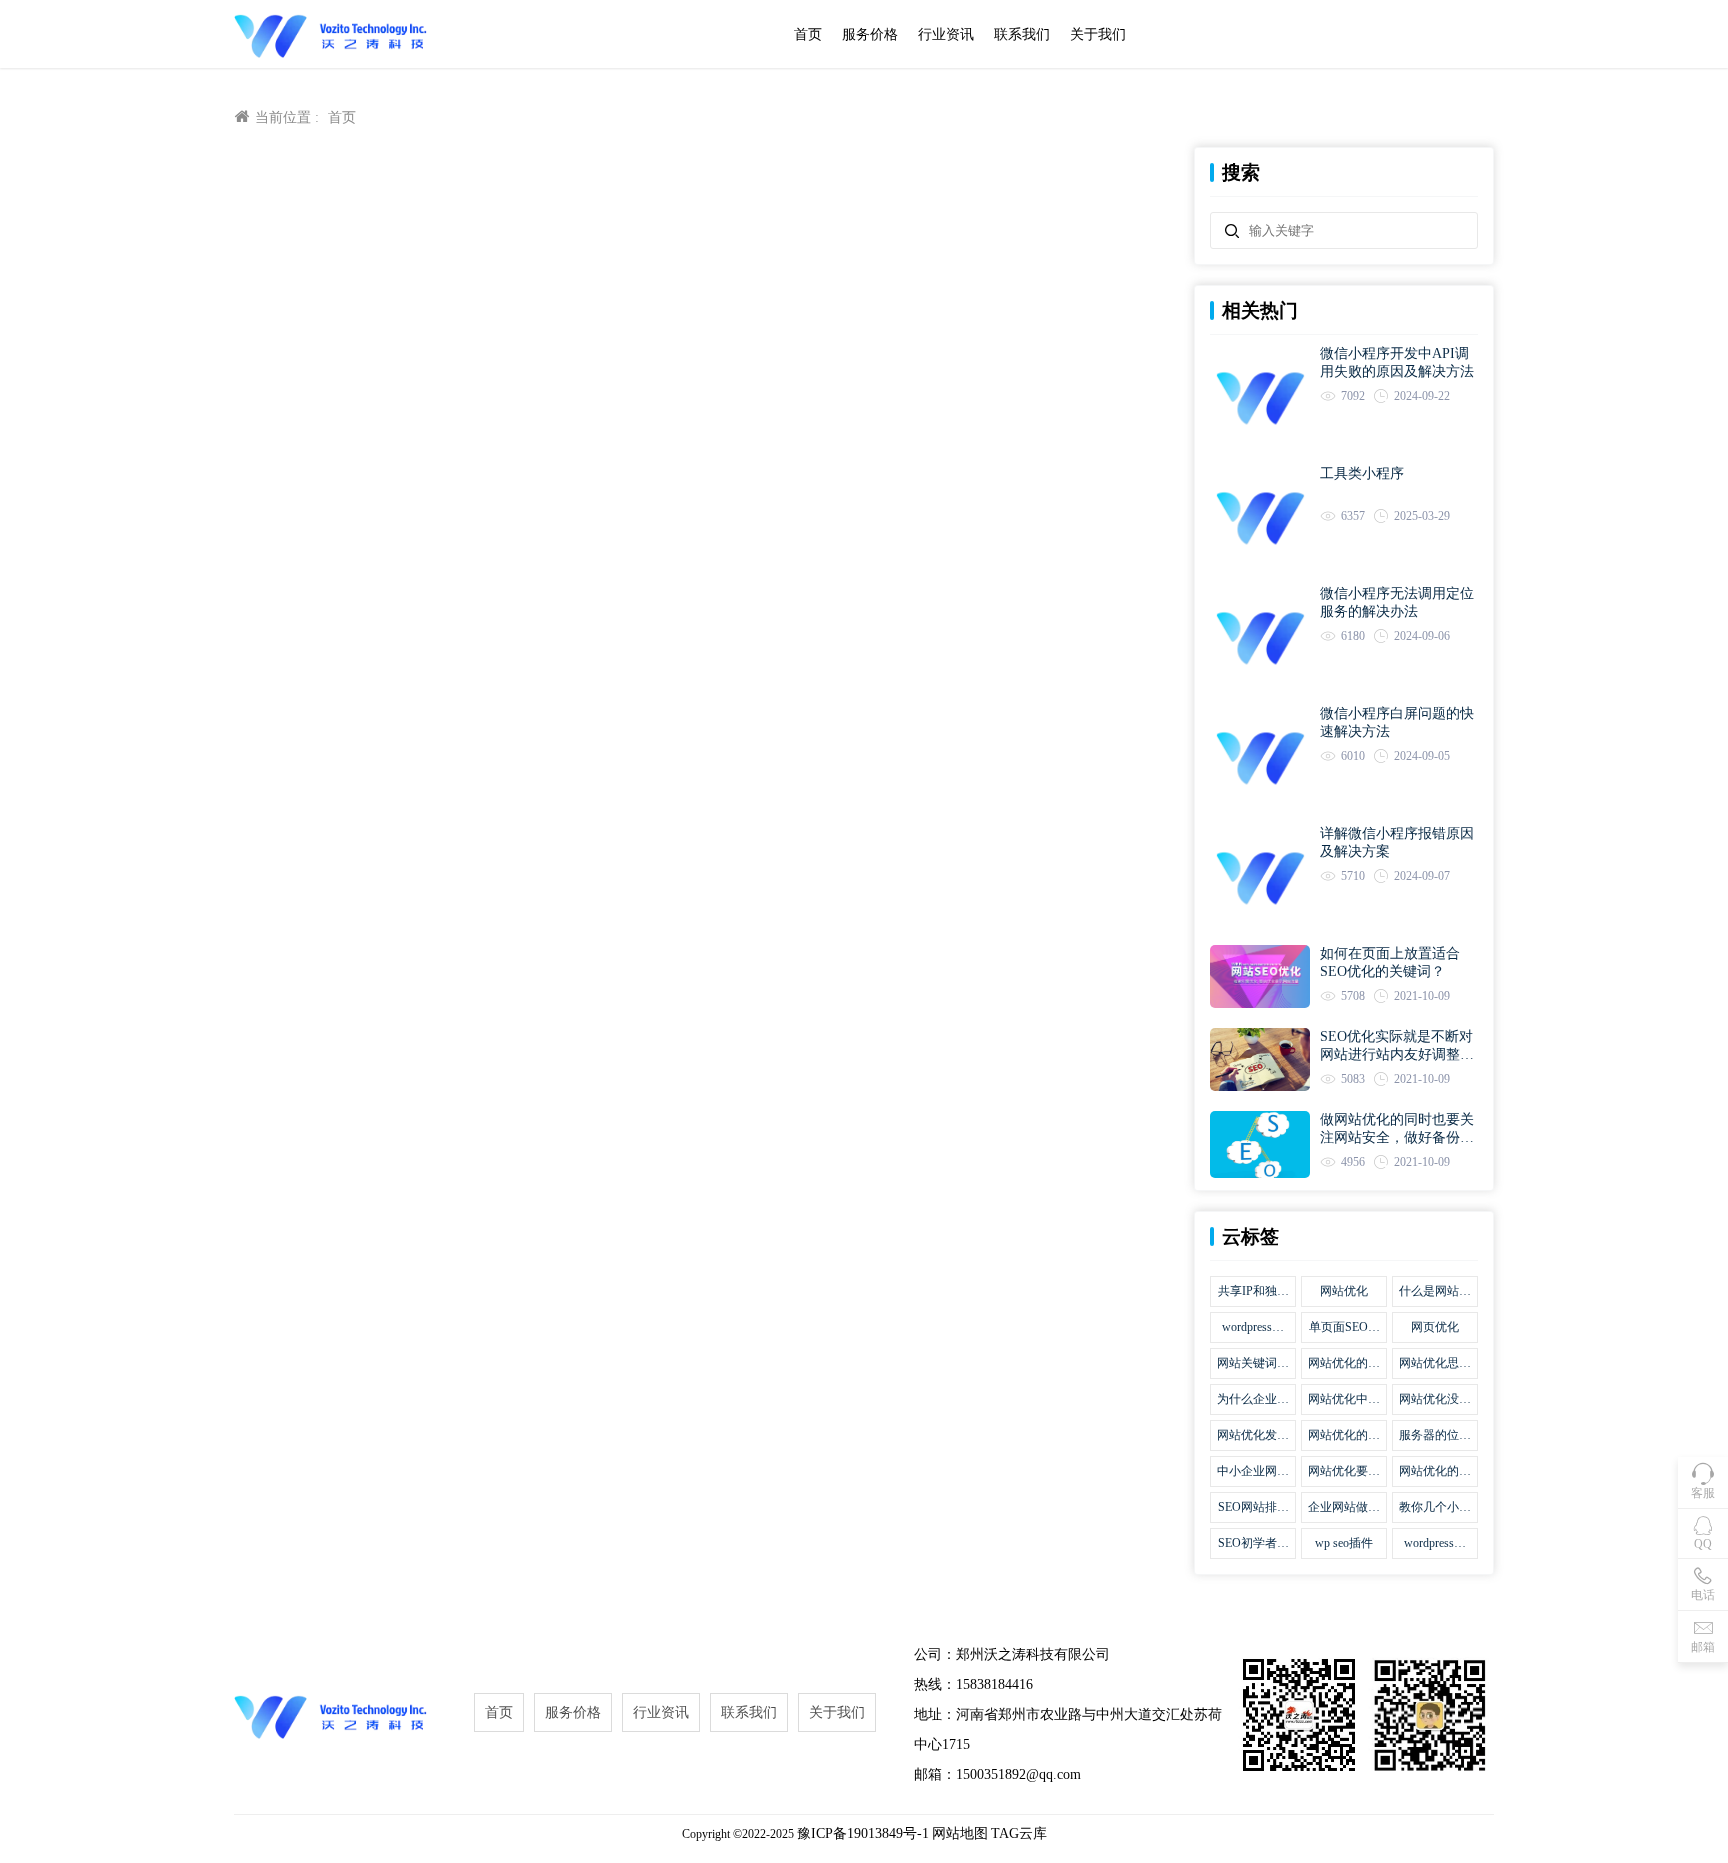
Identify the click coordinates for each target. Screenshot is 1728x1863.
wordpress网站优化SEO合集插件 (1253, 1328)
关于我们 (1098, 34)
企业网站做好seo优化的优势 (1344, 1508)
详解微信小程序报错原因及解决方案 (1397, 842)
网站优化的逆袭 (1435, 1472)
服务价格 (870, 34)
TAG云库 (1019, 1833)
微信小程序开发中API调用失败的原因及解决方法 (1397, 362)
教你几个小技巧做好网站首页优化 (1435, 1508)
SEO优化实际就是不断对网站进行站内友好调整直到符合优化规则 (1397, 1046)
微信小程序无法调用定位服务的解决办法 (1397, 602)
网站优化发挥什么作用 (1253, 1436)
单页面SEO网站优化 (1344, 1328)
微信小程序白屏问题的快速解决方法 (1397, 722)
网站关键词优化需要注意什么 (1253, 1364)
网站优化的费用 (1344, 1436)
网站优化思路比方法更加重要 (1435, 1364)
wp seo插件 (1344, 1543)
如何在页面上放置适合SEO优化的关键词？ (1390, 962)
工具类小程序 (1362, 473)
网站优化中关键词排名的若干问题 (1344, 1400)
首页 (808, 34)
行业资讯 (946, 34)
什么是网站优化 (1435, 1292)
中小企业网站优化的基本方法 (1253, 1472)
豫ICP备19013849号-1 (863, 1833)
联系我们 (1022, 34)
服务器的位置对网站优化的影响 (1435, 1436)
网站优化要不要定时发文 (1344, 1472)
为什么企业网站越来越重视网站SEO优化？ (1253, 1400)
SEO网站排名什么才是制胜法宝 (1253, 1508)
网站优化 (1344, 1291)
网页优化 (1435, 1327)
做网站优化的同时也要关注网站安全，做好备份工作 (1397, 1129)
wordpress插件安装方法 (1435, 1544)
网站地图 (960, 1833)
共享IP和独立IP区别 (1253, 1292)
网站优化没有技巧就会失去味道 (1435, 1400)
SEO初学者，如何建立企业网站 (1253, 1544)
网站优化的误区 (1344, 1364)
